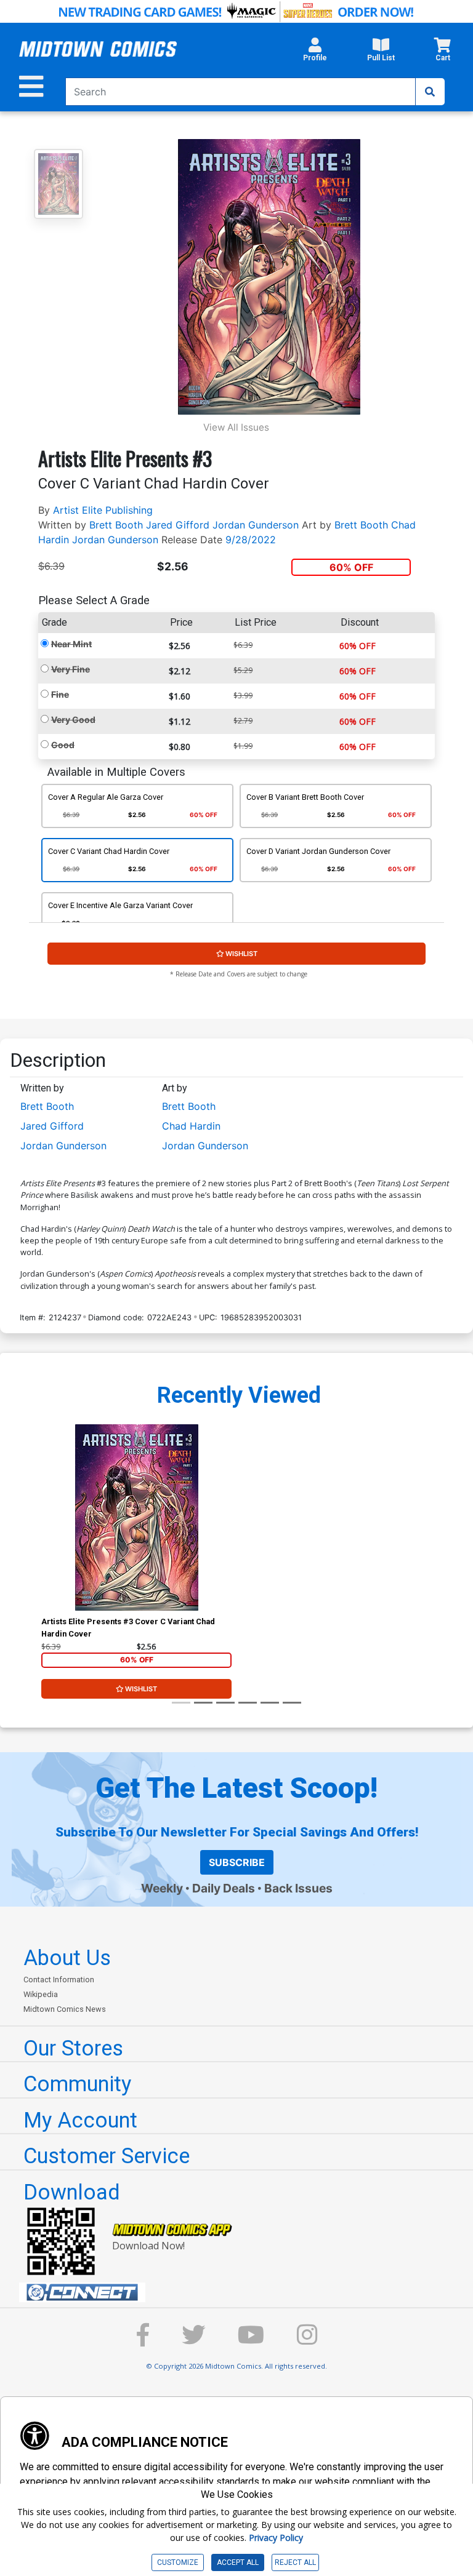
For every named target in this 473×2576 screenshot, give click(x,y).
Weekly (162, 1888)
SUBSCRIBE (237, 1862)
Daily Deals (224, 1888)
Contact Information (59, 1980)
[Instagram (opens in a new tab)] (307, 2341)
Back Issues (298, 1888)
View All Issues (236, 427)
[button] (315, 53)
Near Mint (71, 644)
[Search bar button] (430, 92)
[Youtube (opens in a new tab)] (251, 2341)
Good (63, 745)
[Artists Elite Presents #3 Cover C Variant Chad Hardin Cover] (136, 1517)
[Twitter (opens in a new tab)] (193, 2341)
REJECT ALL (295, 2562)
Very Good (73, 720)
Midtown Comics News (65, 2009)
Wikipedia (41, 1994)
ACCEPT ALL (238, 2562)
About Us (67, 1958)
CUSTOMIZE (178, 2562)
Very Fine (71, 669)
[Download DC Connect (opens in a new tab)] (241, 2292)
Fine (60, 694)
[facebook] (143, 2341)
